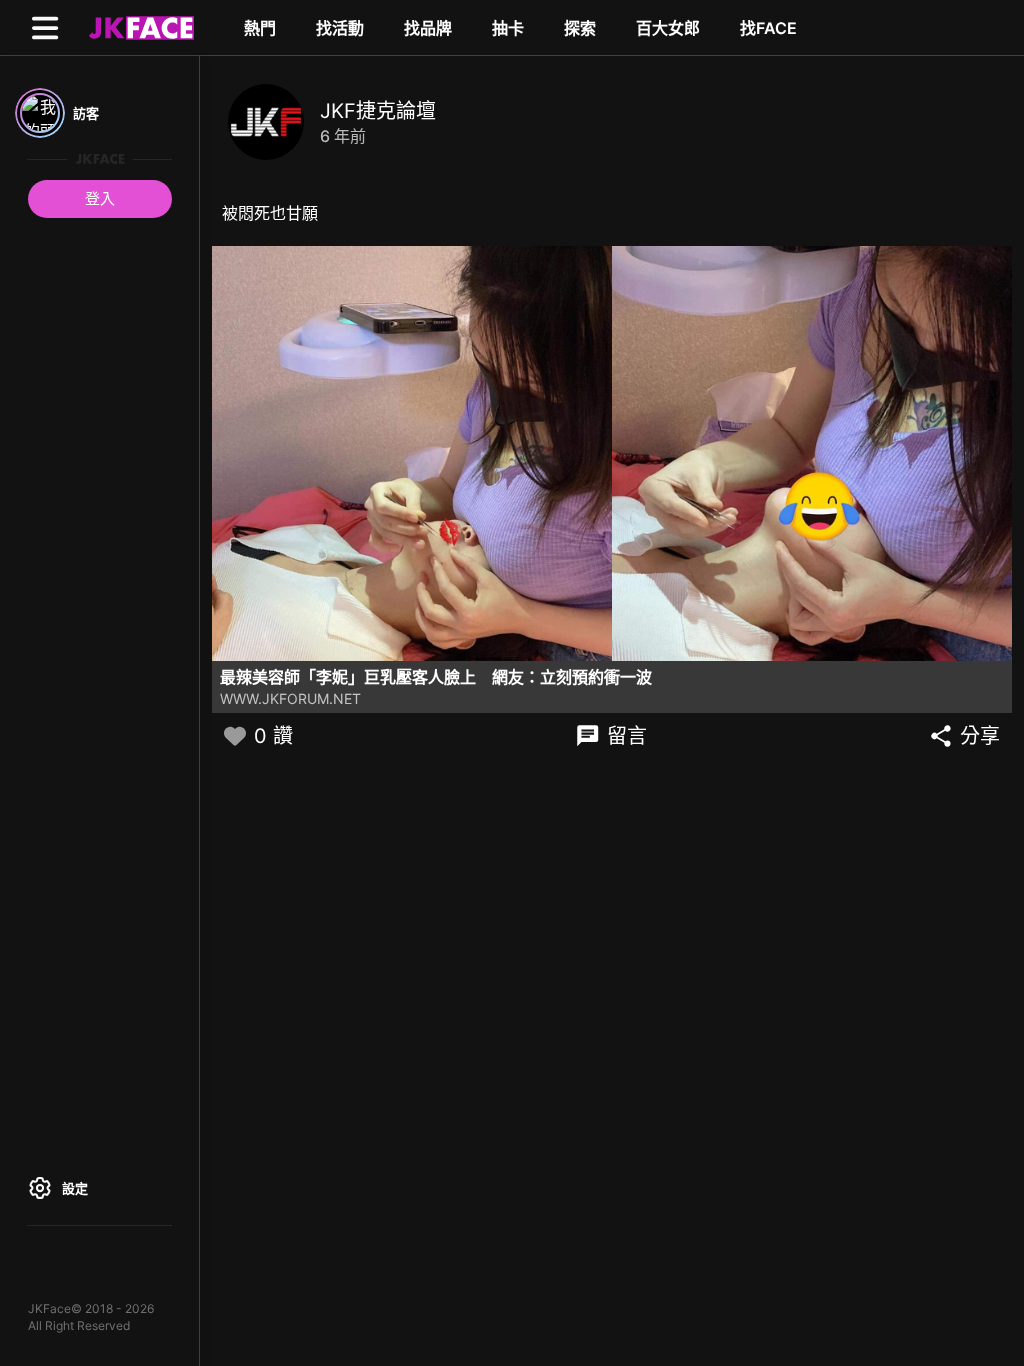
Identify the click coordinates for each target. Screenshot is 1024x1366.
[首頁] (139, 27)
